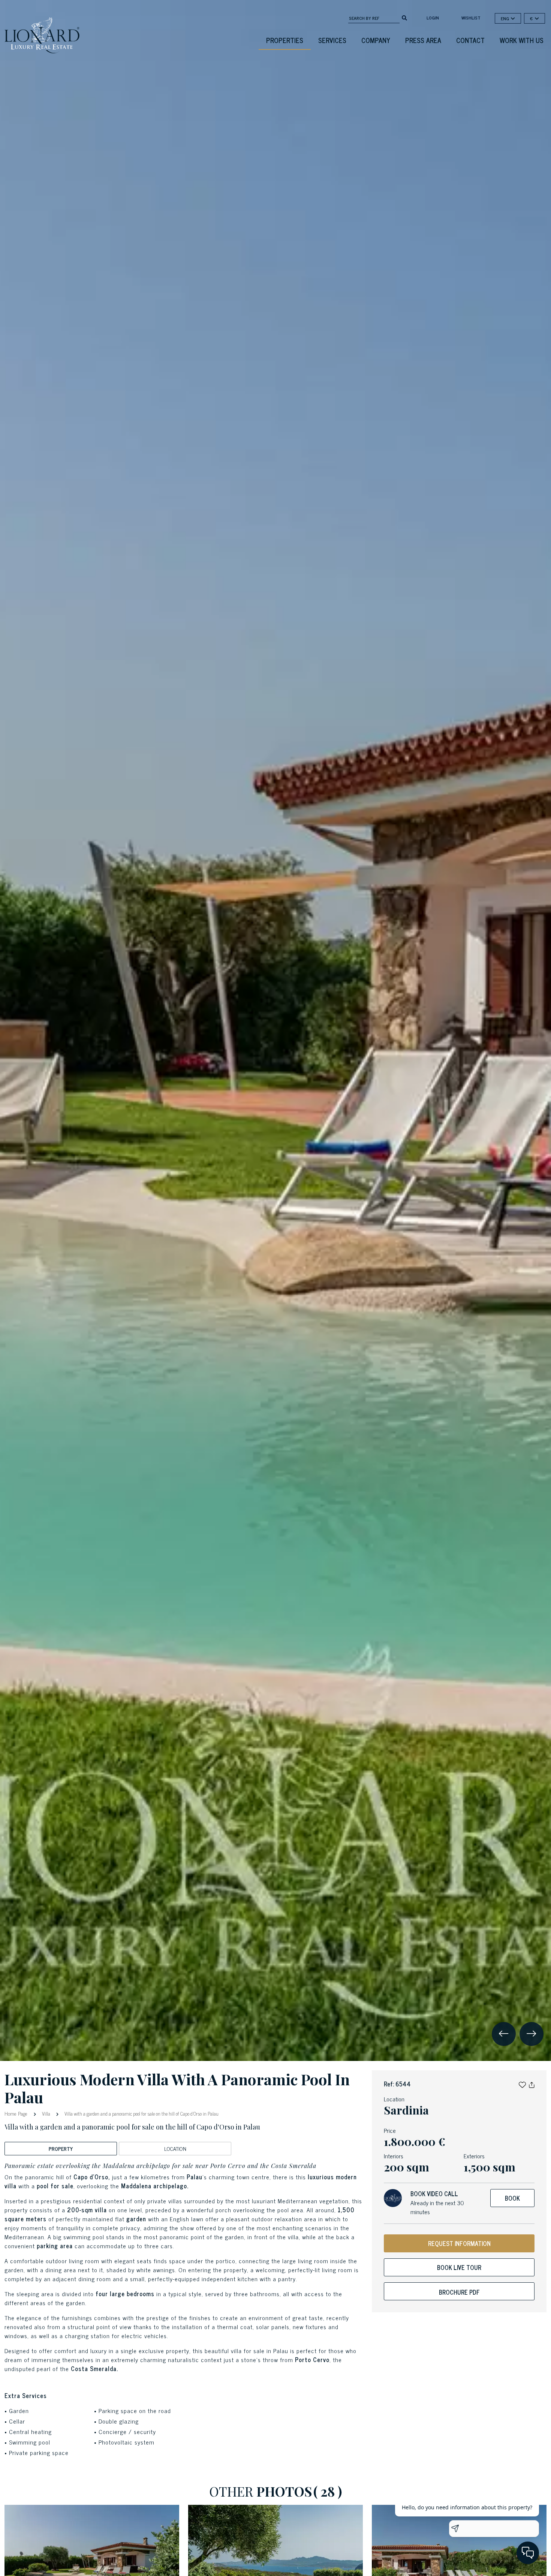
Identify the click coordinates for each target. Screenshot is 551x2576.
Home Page (17, 2113)
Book (512, 2198)
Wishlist (471, 18)
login (433, 18)
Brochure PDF (459, 2292)
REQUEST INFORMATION (459, 2243)
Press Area (423, 40)
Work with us (522, 40)
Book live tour (459, 2267)
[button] (522, 2084)
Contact (470, 40)
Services (332, 40)
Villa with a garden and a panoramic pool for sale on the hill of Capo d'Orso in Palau (141, 2114)
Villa (46, 2114)
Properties (285, 40)
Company (376, 40)
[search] (404, 17)
